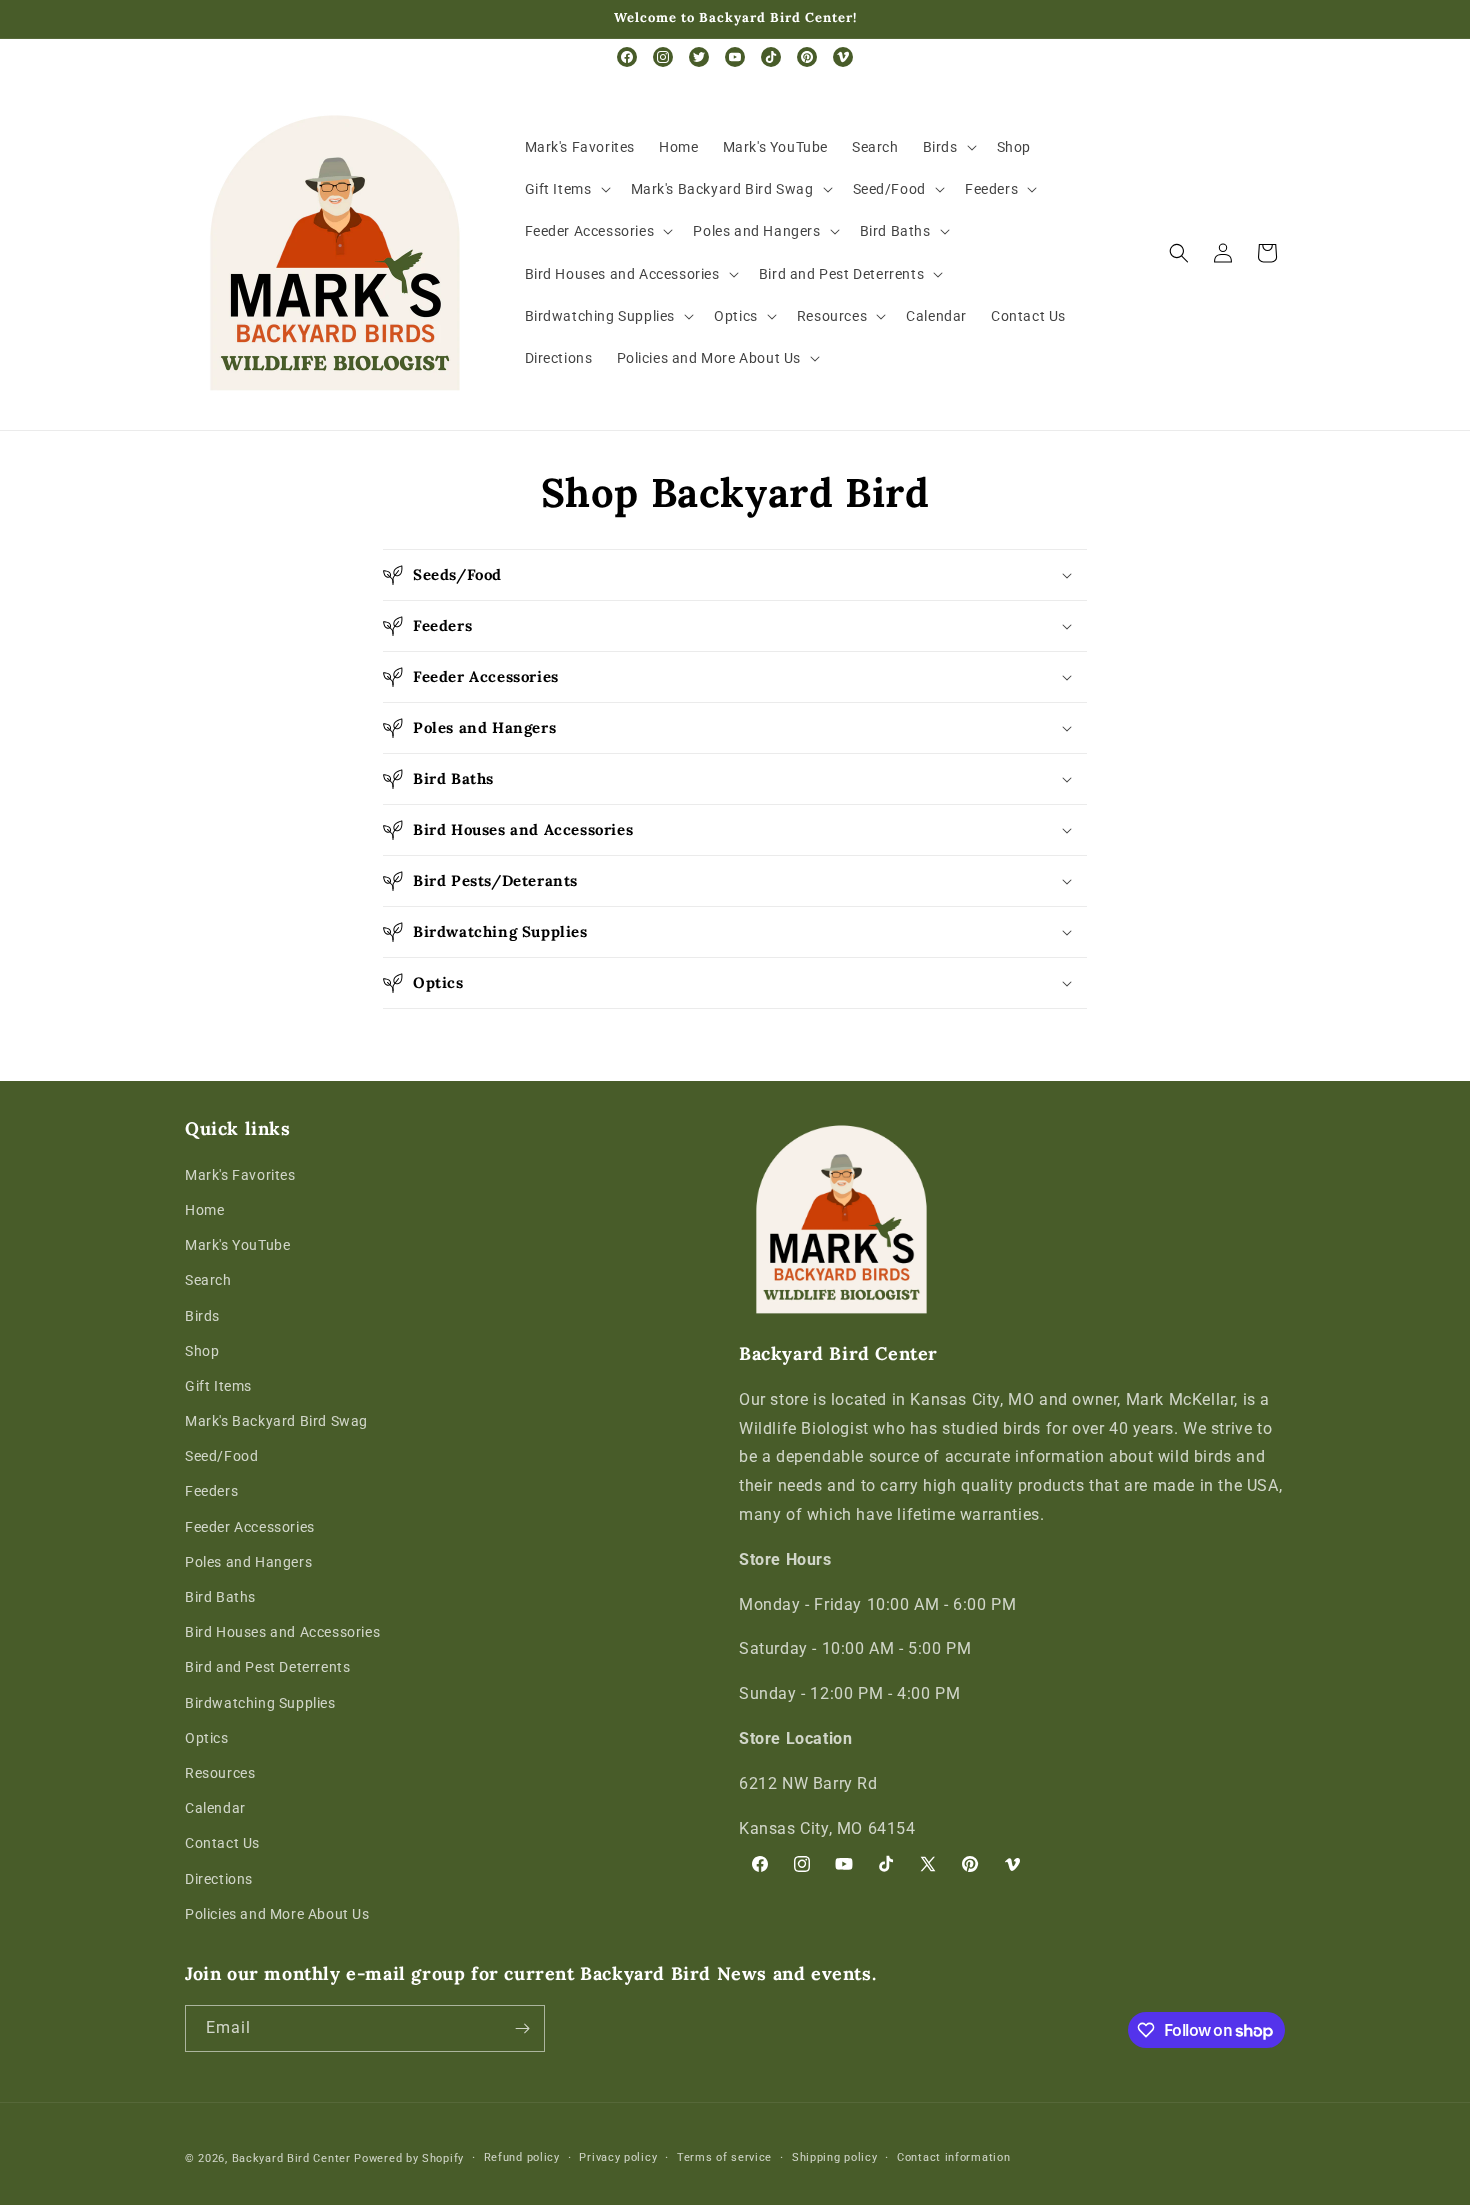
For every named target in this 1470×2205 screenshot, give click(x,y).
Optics (207, 1738)
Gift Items (218, 1386)
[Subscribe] (522, 2028)
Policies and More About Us (277, 1914)
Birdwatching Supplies (260, 1703)
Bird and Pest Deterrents (267, 1667)
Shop (202, 1351)
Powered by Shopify (409, 2158)
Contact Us (222, 1843)
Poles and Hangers (248, 1562)
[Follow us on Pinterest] (807, 57)
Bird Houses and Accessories (282, 1632)
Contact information (953, 2157)
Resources (220, 1773)
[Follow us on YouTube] (735, 57)
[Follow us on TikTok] (771, 57)
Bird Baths (220, 1597)
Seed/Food (221, 1456)
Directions (219, 1879)
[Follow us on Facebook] (627, 57)
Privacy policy (618, 2157)
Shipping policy (835, 2157)
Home (204, 1210)
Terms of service (724, 2157)
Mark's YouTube (237, 1245)
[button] (948, 147)
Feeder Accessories (250, 1527)
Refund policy (522, 2157)
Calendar (215, 1808)
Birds (202, 1316)
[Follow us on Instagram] (663, 57)
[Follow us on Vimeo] (843, 57)
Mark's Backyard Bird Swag (276, 1421)
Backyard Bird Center (291, 2158)
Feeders (211, 1491)
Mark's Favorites (240, 1175)
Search (208, 1280)
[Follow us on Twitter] (699, 57)
